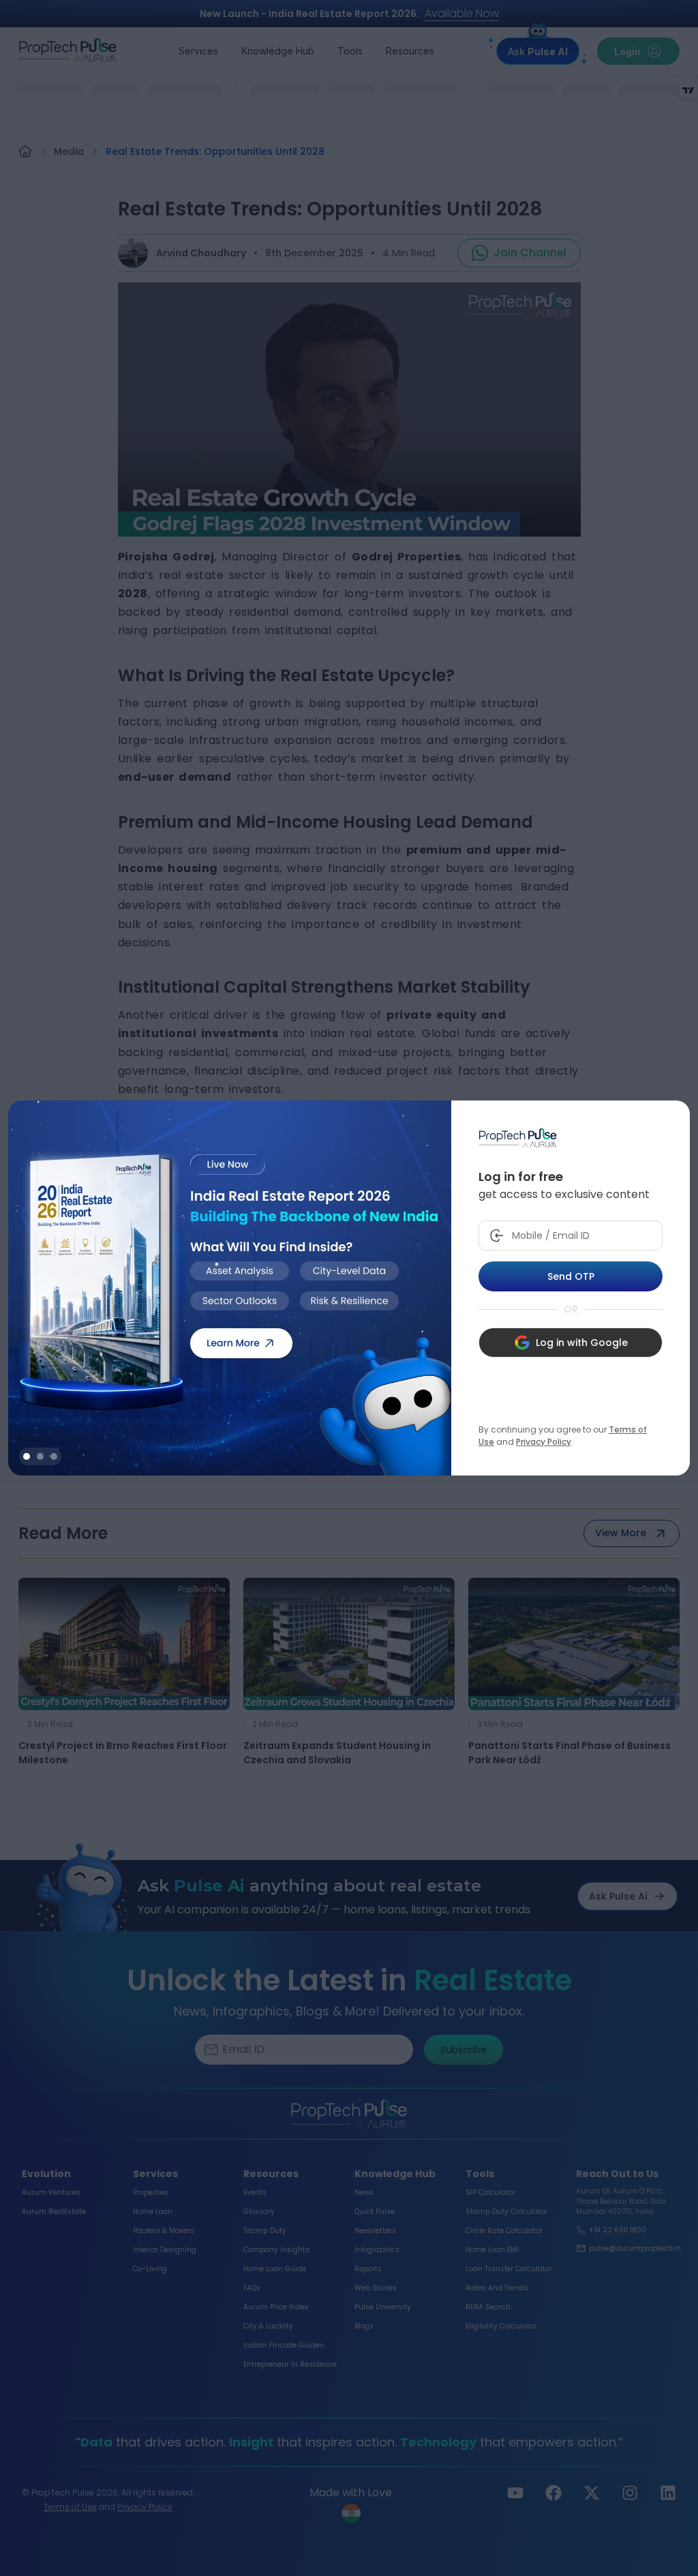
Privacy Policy (544, 1442)
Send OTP (571, 1276)
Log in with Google (582, 1343)
